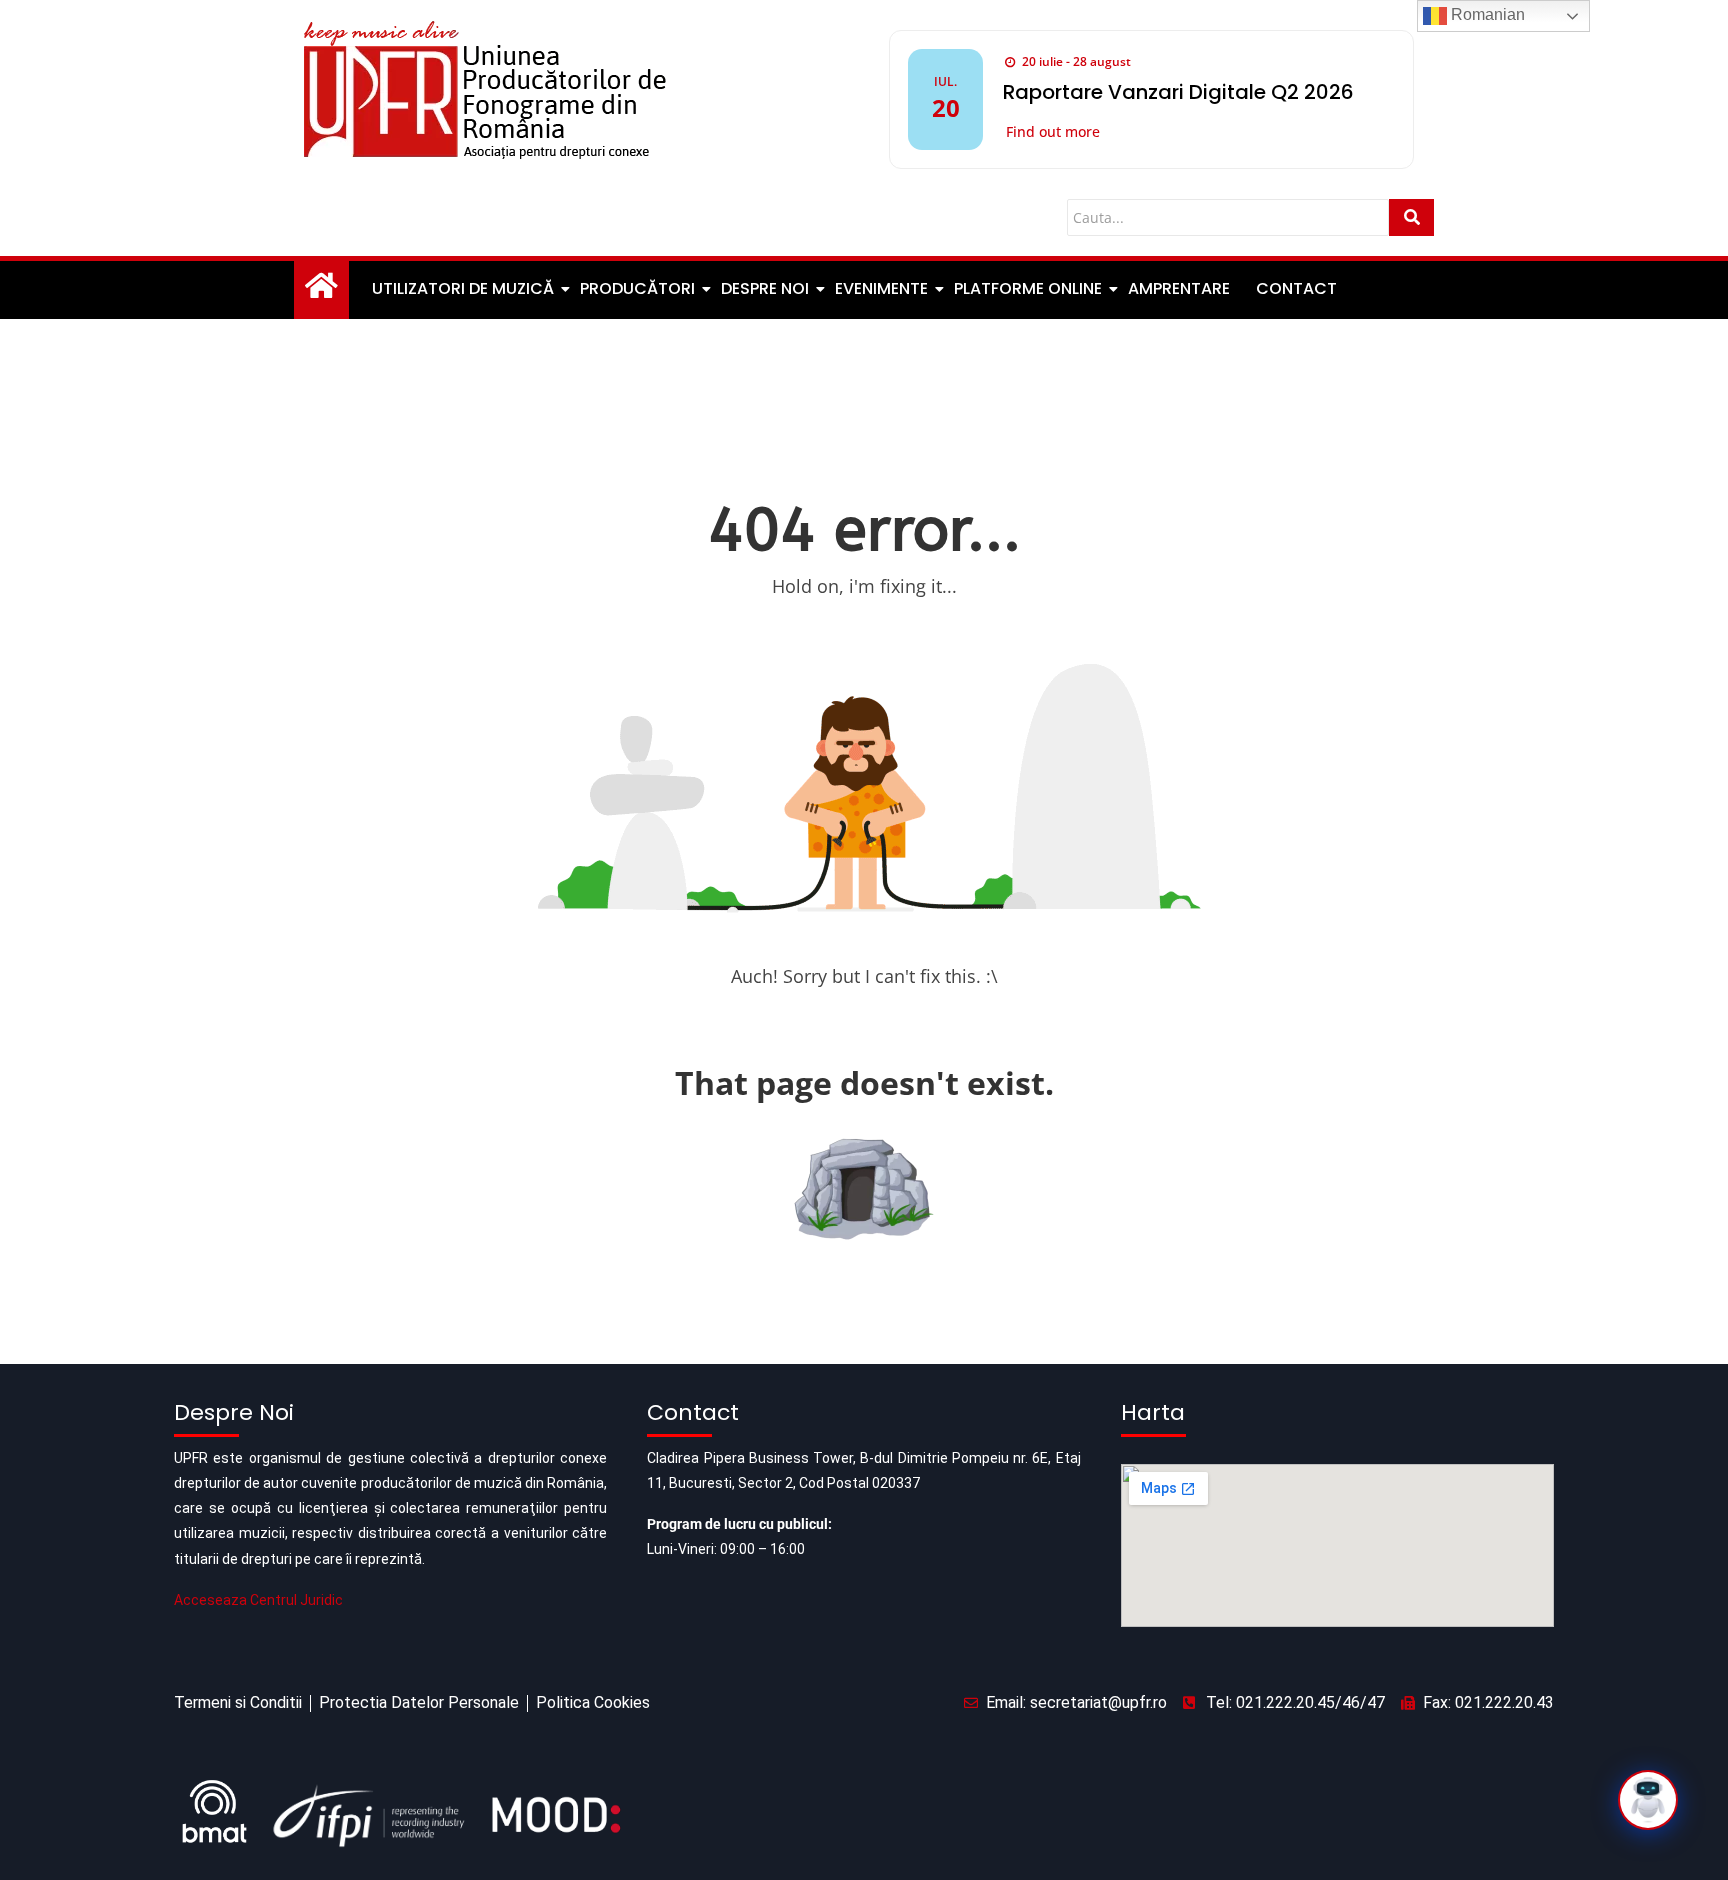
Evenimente (881, 288)
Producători (637, 288)
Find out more (1053, 131)
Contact (1296, 288)
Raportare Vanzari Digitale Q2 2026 (1178, 92)
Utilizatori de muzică (463, 288)
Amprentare (1179, 288)
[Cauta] (1411, 217)
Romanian (1486, 14)
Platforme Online (1028, 288)
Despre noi (765, 288)
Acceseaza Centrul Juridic (258, 1600)
